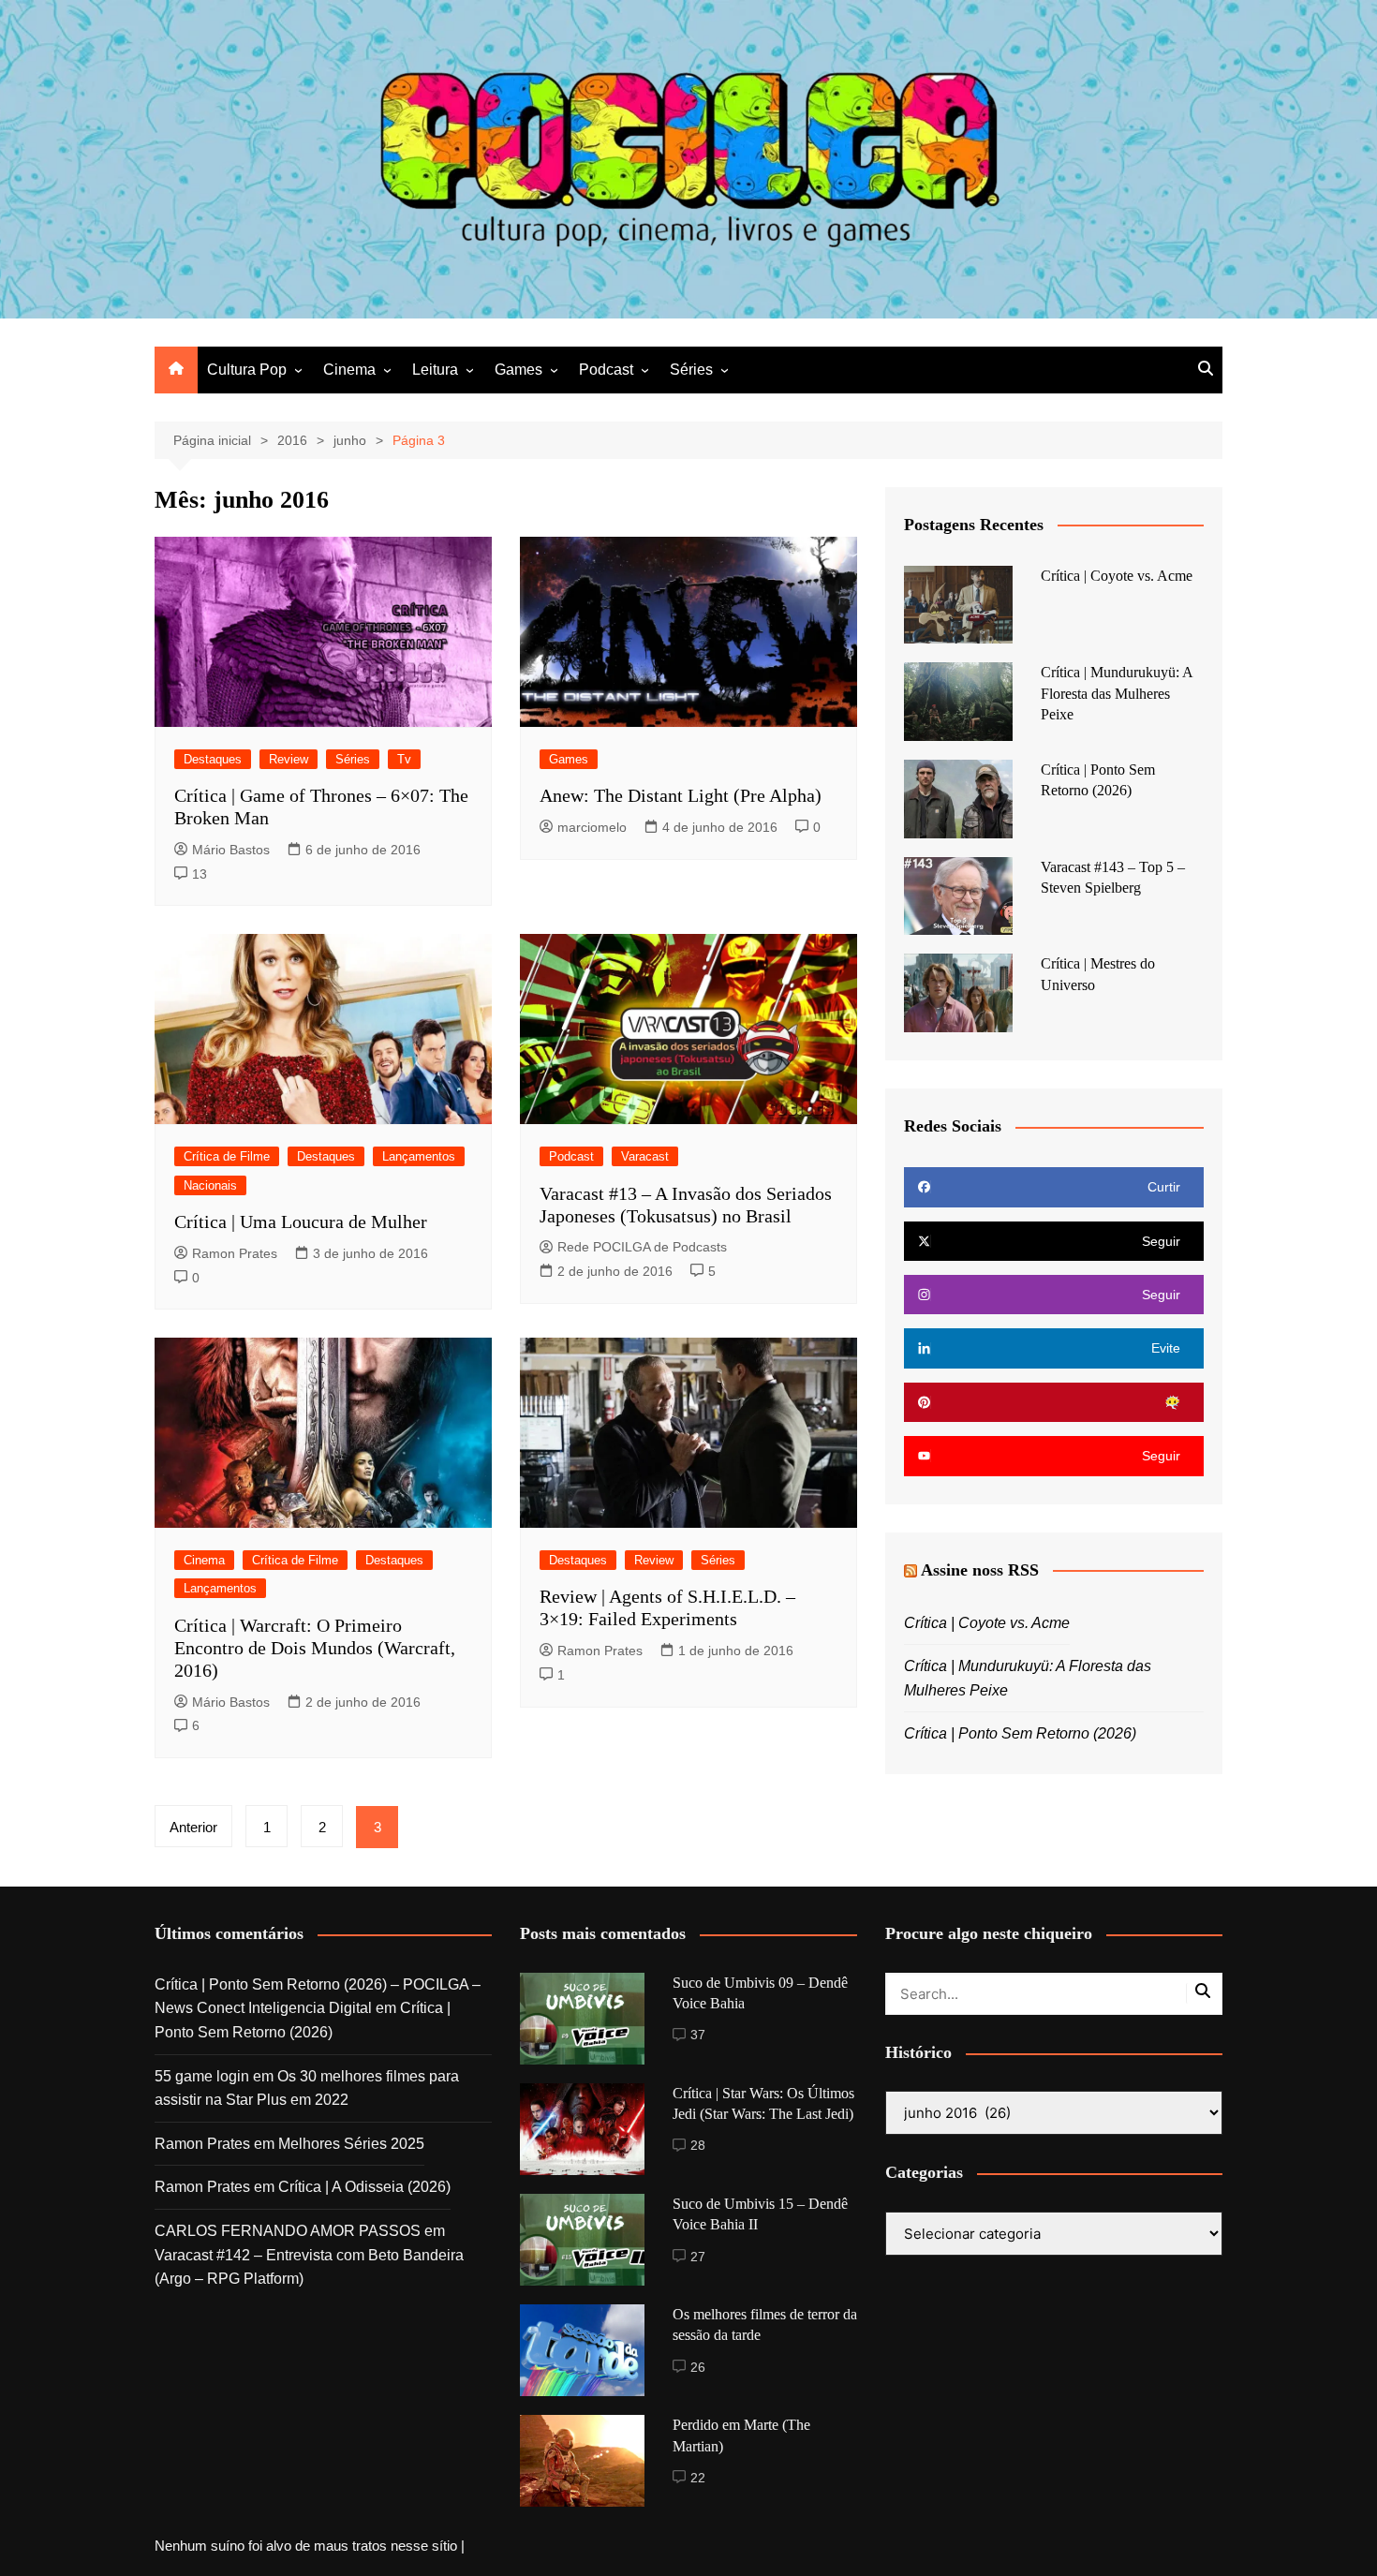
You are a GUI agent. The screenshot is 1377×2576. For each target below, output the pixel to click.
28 (698, 2145)
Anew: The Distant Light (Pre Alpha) (681, 795)
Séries (691, 370)
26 (698, 2367)
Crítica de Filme (227, 1156)
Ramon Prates (235, 1253)
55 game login (202, 2076)
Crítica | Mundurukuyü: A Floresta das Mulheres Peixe (1117, 693)
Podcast (606, 370)
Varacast (645, 1156)
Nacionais (210, 1185)
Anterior (193, 1827)
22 (698, 2478)
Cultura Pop (247, 370)
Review (289, 759)
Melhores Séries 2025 (351, 2144)
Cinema (349, 370)
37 (698, 2035)
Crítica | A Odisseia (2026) (364, 2187)
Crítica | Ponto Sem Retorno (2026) (1020, 1733)
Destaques (213, 759)
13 (200, 874)
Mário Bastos (231, 850)
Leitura (435, 370)
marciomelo (592, 827)
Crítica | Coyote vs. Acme (1117, 576)
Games (518, 370)
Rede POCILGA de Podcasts (642, 1247)
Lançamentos (419, 1156)
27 (698, 2257)
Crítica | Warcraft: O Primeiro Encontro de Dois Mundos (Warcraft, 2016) (315, 1648)
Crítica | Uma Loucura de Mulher (301, 1221)
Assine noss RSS (980, 1570)
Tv (404, 759)
